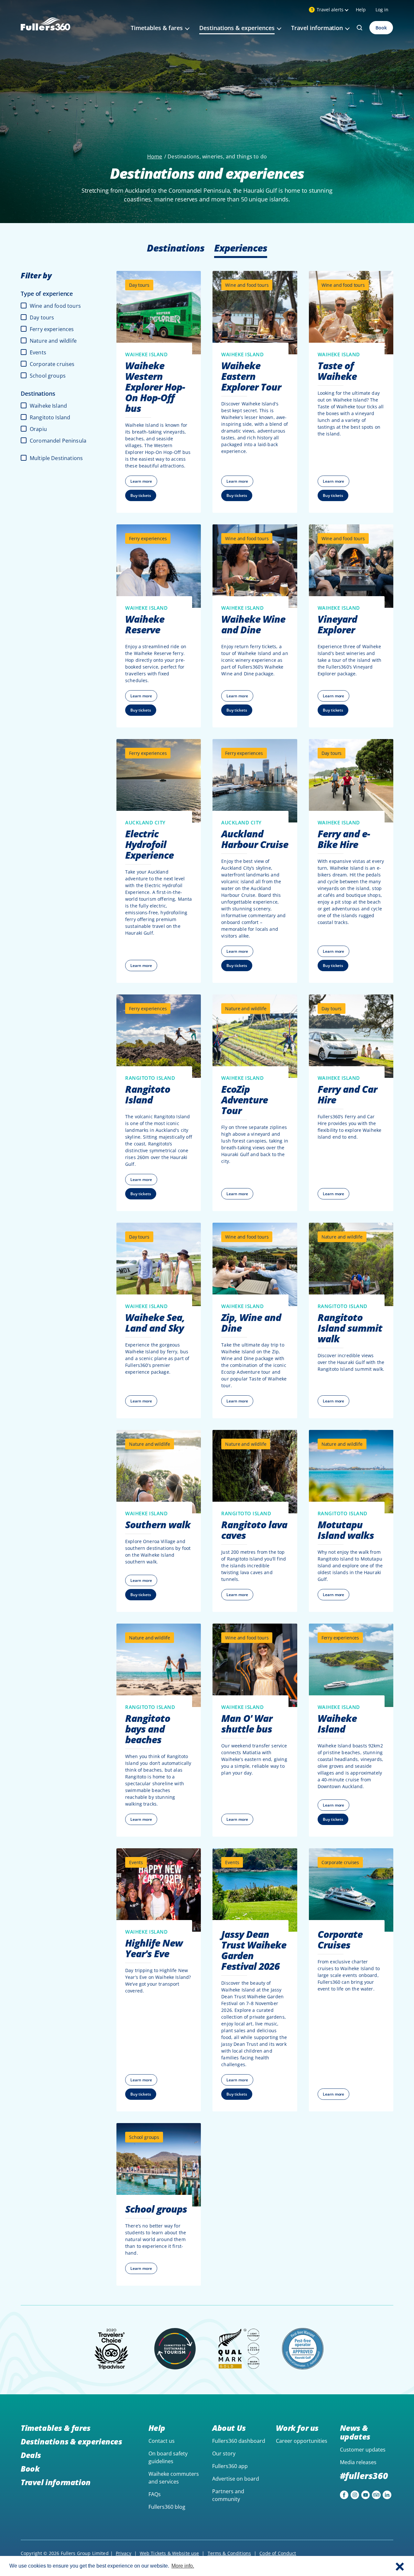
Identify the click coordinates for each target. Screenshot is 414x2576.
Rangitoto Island (50, 417)
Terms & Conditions (229, 2553)
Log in (382, 10)
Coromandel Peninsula (58, 441)
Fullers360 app (230, 2466)
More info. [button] (183, 2566)
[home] (45, 32)
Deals (31, 2455)
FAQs (155, 2494)
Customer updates (363, 2450)
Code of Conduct (278, 2553)
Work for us (297, 2428)
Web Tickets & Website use (169, 2553)
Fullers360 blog (167, 2507)
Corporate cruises (52, 364)
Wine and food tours (55, 306)
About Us (229, 2428)
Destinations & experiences (71, 2441)
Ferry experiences (52, 329)
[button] (400, 2566)
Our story (224, 2453)
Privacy (124, 2553)
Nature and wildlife (53, 341)
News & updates (355, 2432)
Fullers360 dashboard (239, 2441)
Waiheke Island (48, 406)
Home (155, 156)
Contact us (162, 2441)
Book (381, 28)
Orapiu (38, 429)
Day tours (42, 317)
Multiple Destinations (56, 458)
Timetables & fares (56, 2428)
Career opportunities (302, 2441)
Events (38, 352)
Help (361, 10)
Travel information (56, 2482)
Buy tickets (141, 495)
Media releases (358, 2462)
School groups (48, 376)
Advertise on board (236, 2479)
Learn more (141, 481)
